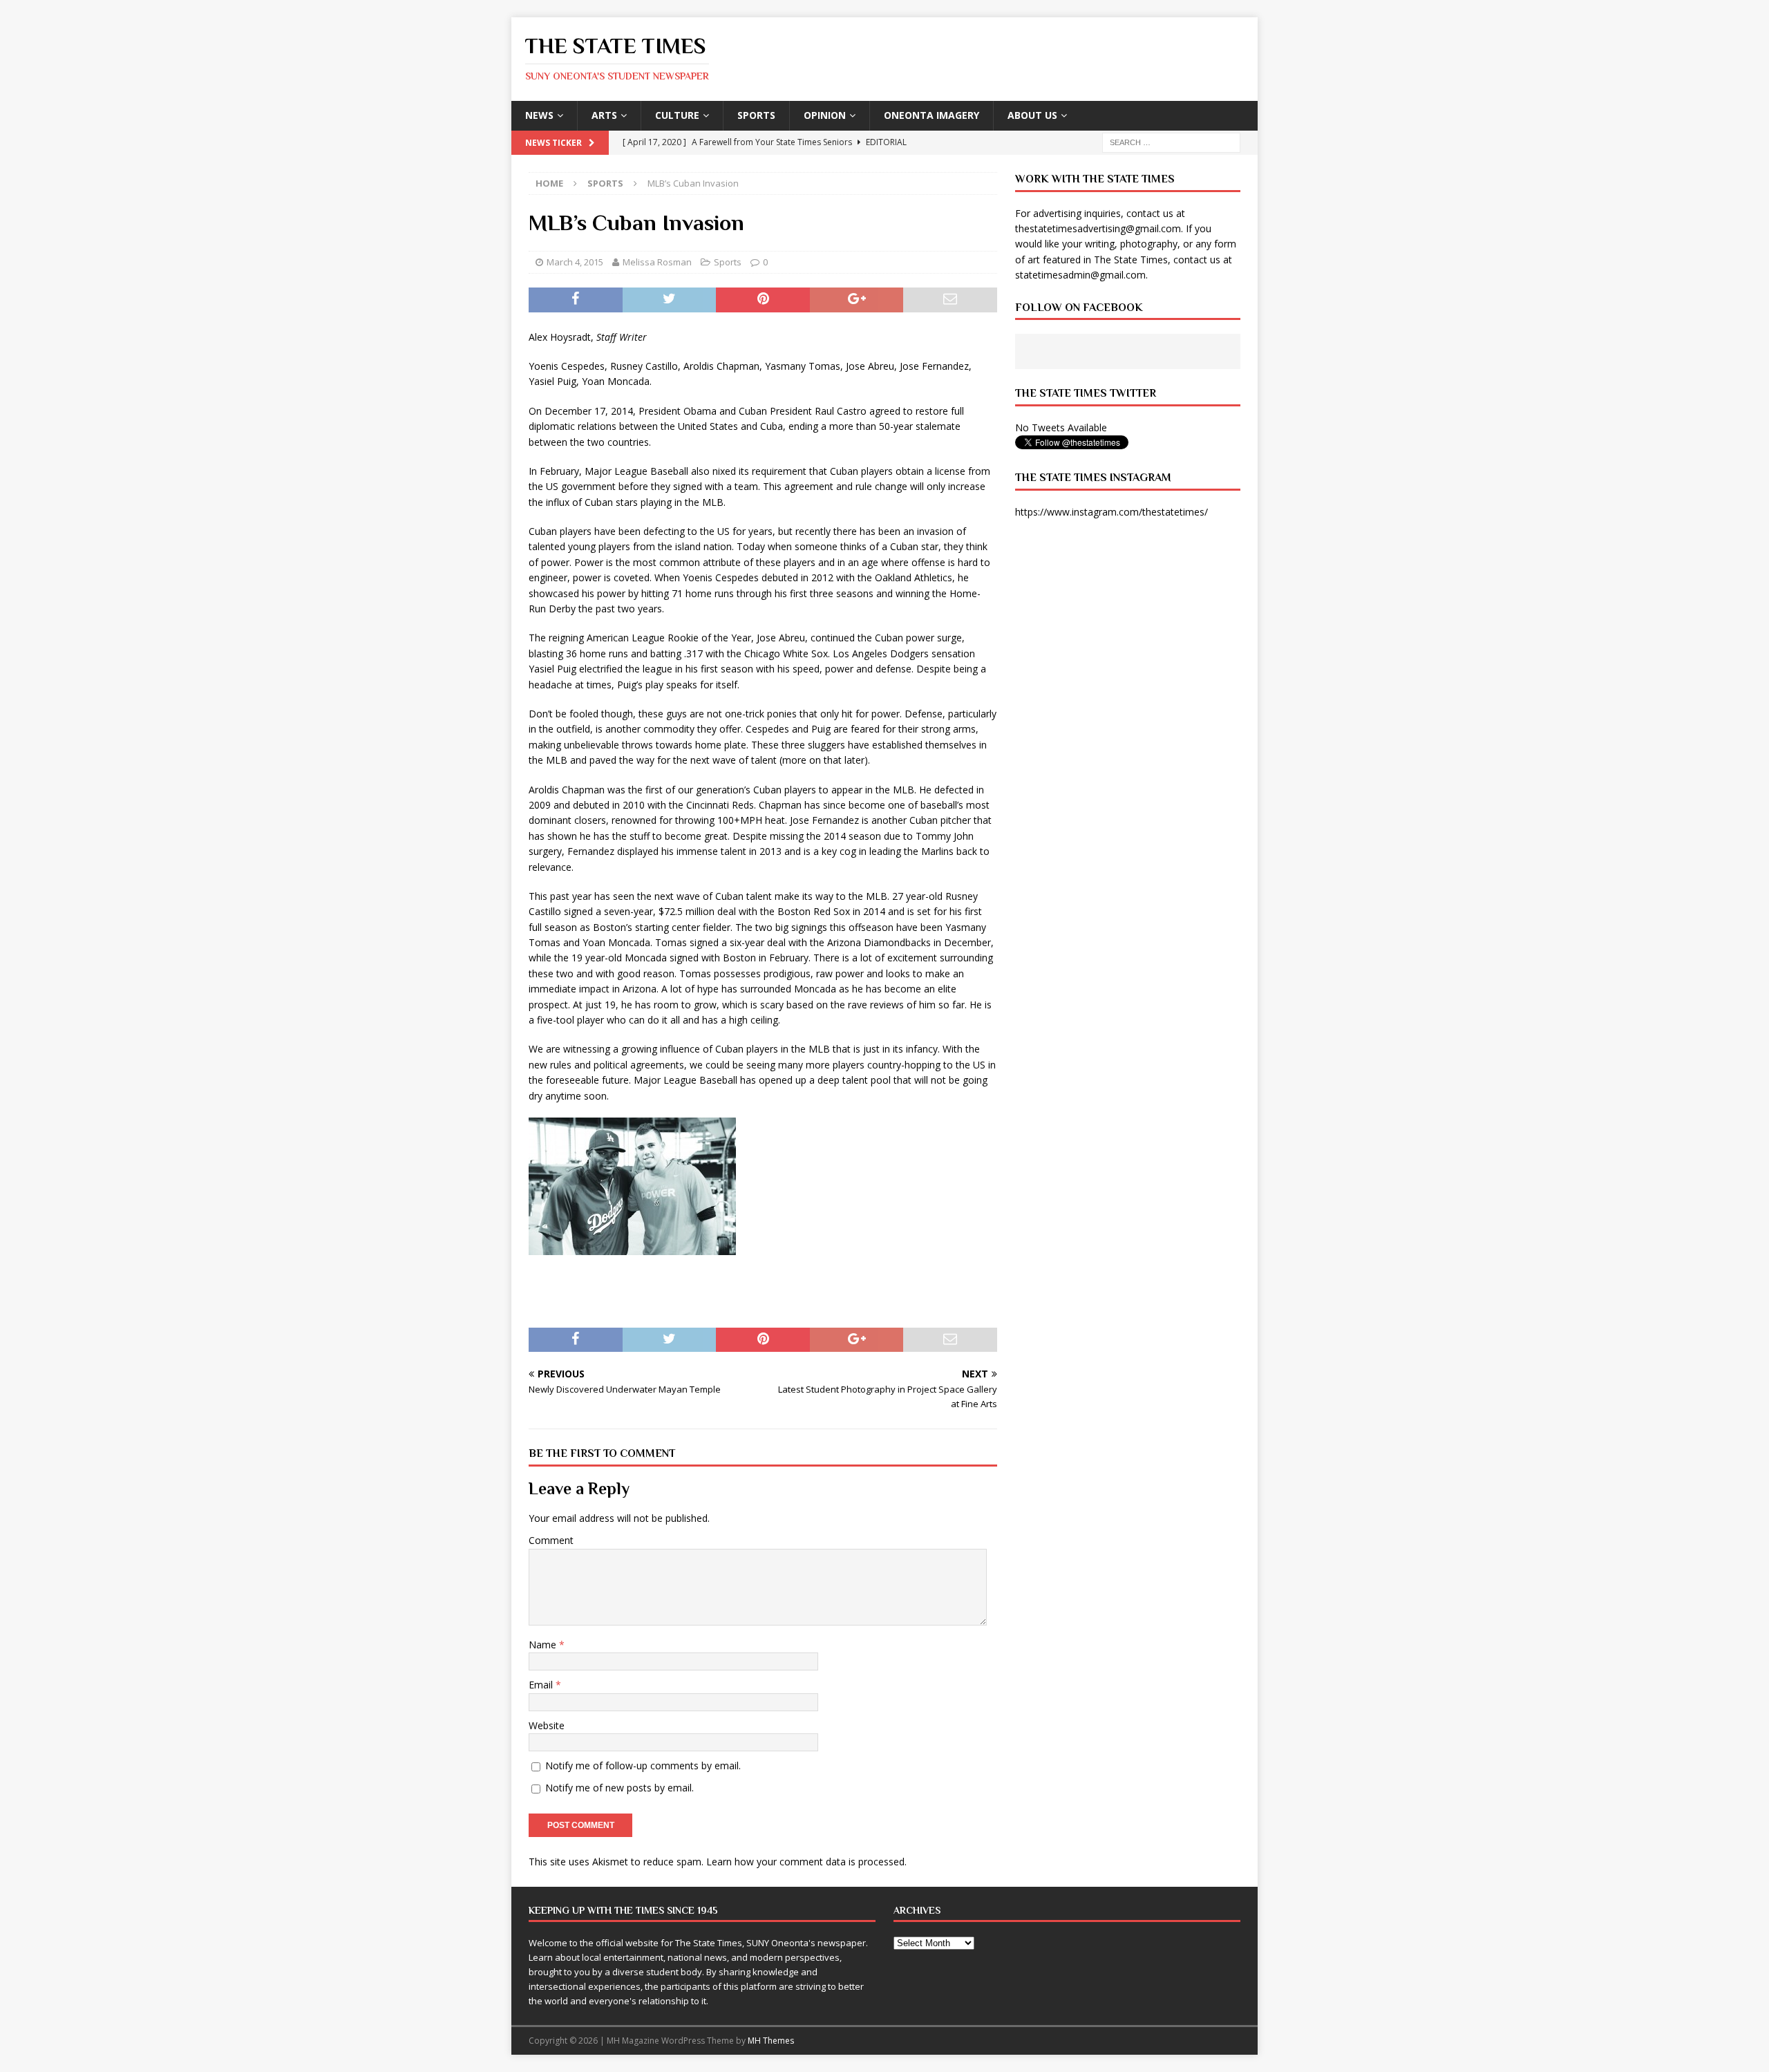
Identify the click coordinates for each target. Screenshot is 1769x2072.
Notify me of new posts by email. (619, 1788)
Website (547, 1725)
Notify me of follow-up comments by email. (643, 1765)
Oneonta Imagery (931, 115)
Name (544, 1645)
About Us (1032, 115)
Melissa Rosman (657, 262)
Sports (756, 115)
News (539, 115)
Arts (604, 115)
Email (542, 1685)
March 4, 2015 (575, 262)
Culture (677, 115)
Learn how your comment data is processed (805, 1862)
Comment (551, 1540)
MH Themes (771, 2041)
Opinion (825, 115)
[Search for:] (1171, 141)
